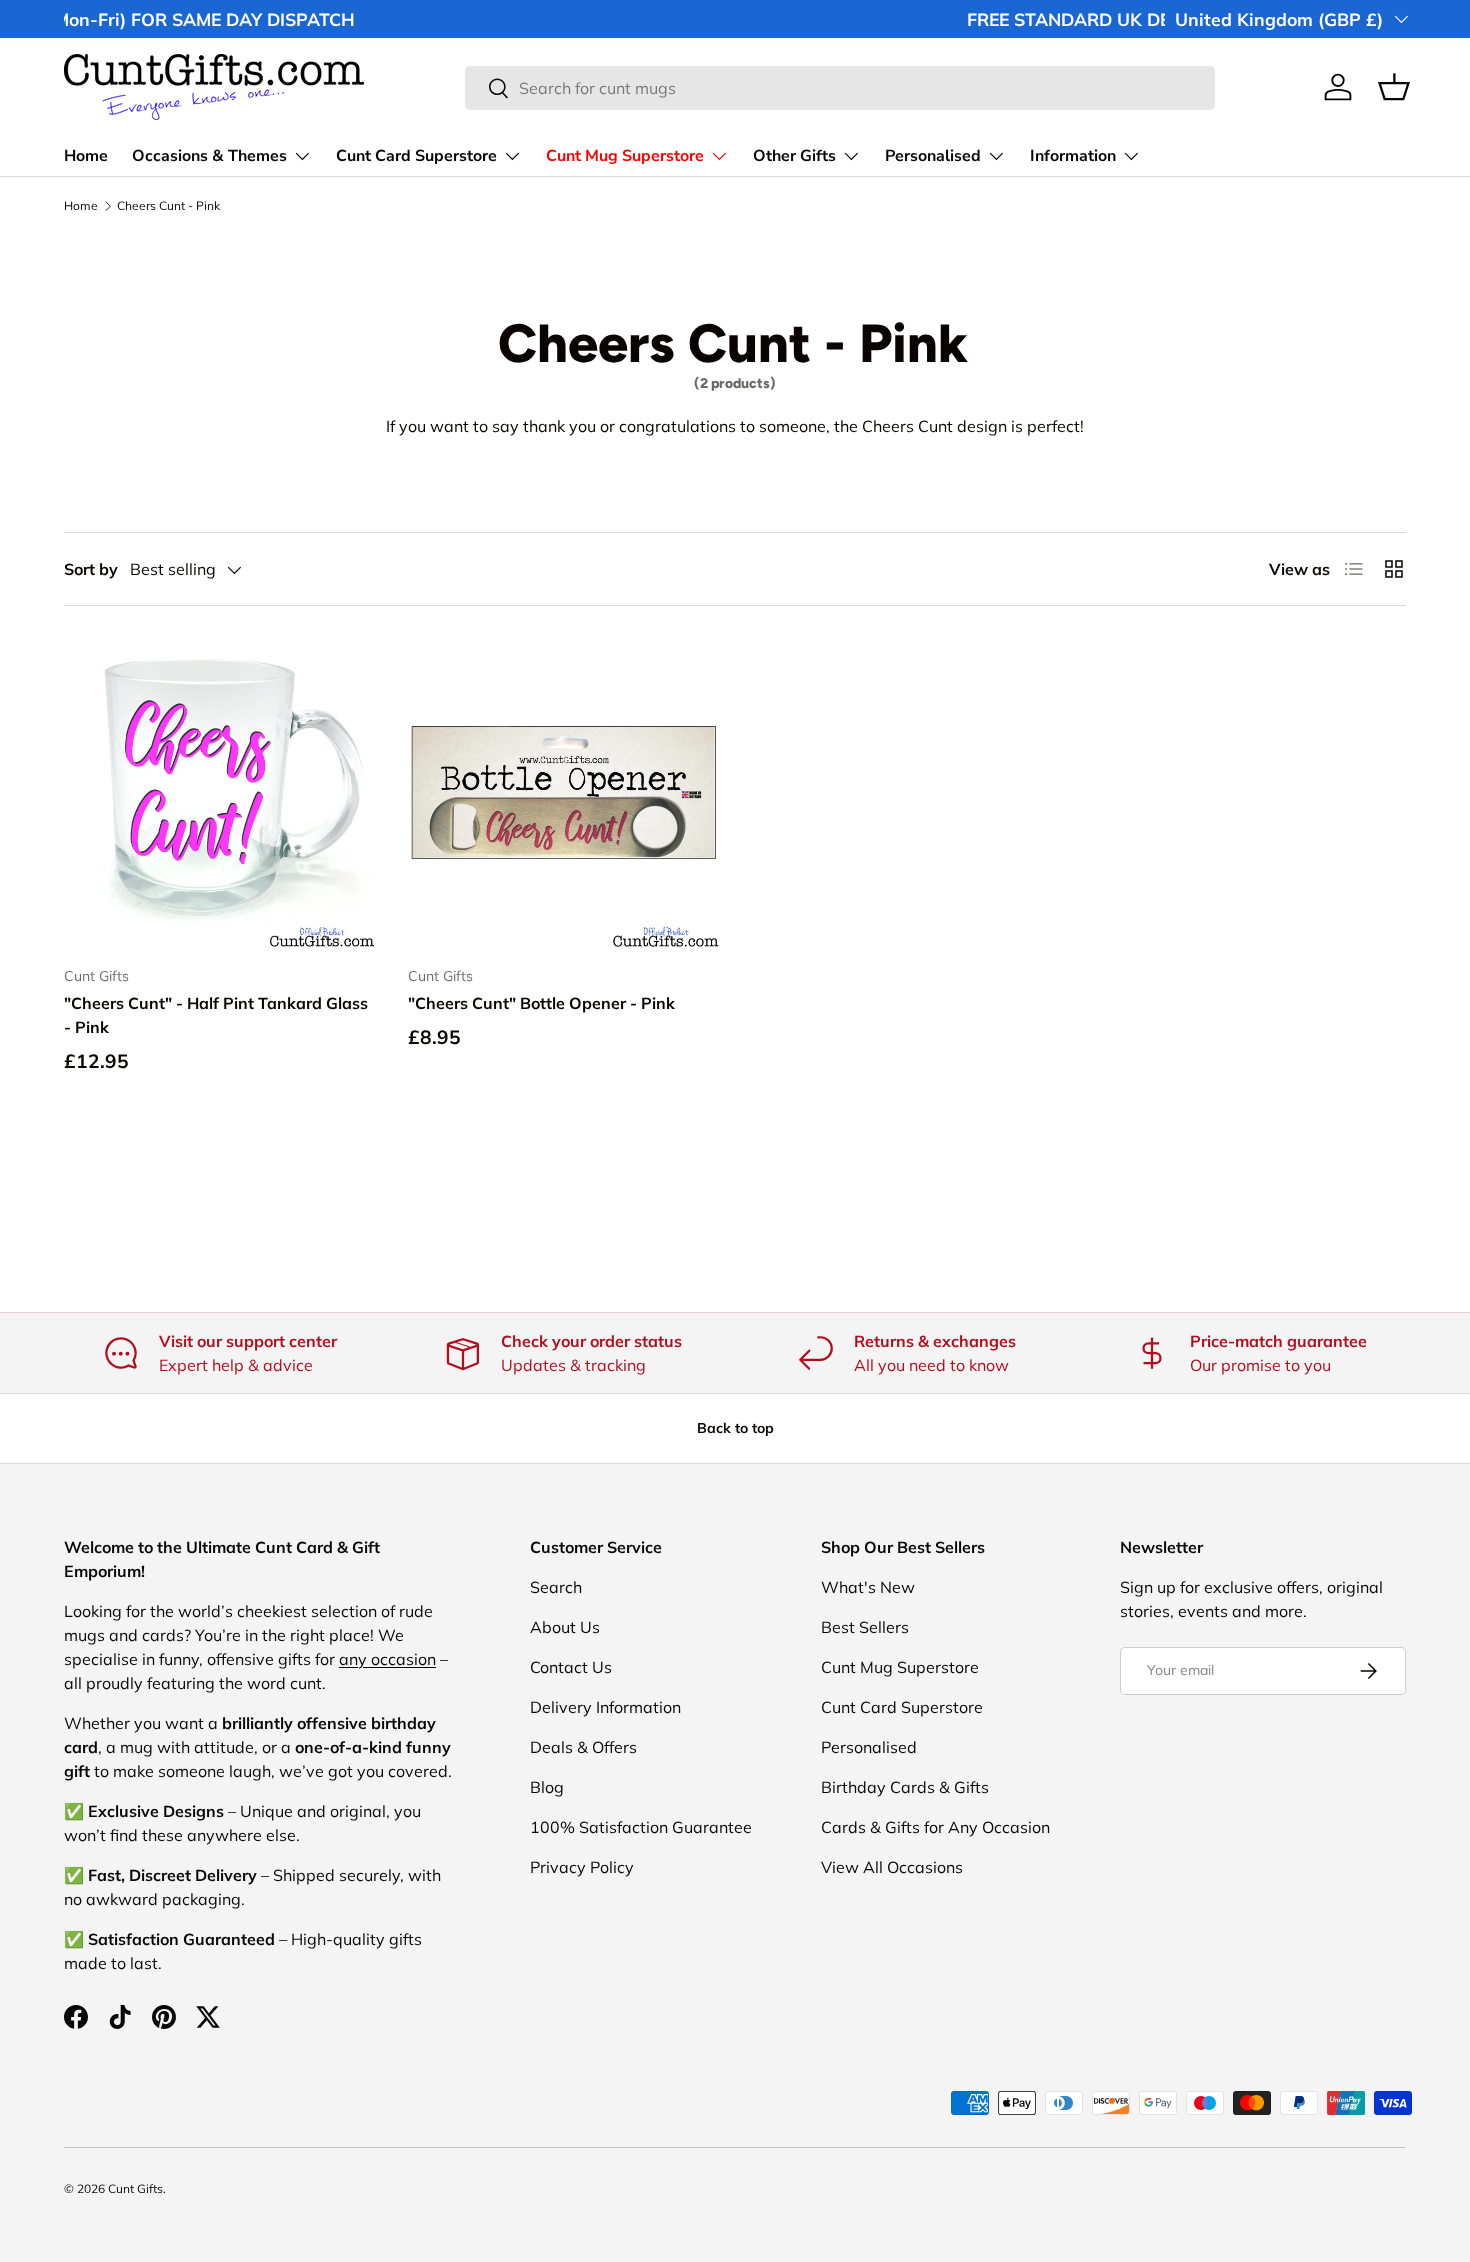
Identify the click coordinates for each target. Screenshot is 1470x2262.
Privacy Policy (582, 1867)
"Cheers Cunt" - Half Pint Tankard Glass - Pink (216, 1015)
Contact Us (571, 1667)
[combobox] (839, 88)
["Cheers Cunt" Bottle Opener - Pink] (564, 794)
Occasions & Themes (209, 156)
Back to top (735, 1428)
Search (556, 1587)
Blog (547, 1787)
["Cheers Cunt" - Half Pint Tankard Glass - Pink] (220, 794)
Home (86, 156)
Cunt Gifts (135, 2188)
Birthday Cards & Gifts (905, 1787)
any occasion (387, 1659)
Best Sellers (865, 1627)
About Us (565, 1627)
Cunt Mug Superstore (625, 156)
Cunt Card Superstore (416, 156)
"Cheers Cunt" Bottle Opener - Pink (541, 1003)
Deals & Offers (583, 1747)
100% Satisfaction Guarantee (641, 1827)
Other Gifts (794, 156)
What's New (868, 1587)
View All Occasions (892, 1867)
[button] (1394, 87)
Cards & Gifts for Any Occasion (935, 1827)
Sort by (91, 569)
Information (1073, 156)
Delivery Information (605, 1707)
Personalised (933, 156)
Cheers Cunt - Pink (168, 206)
